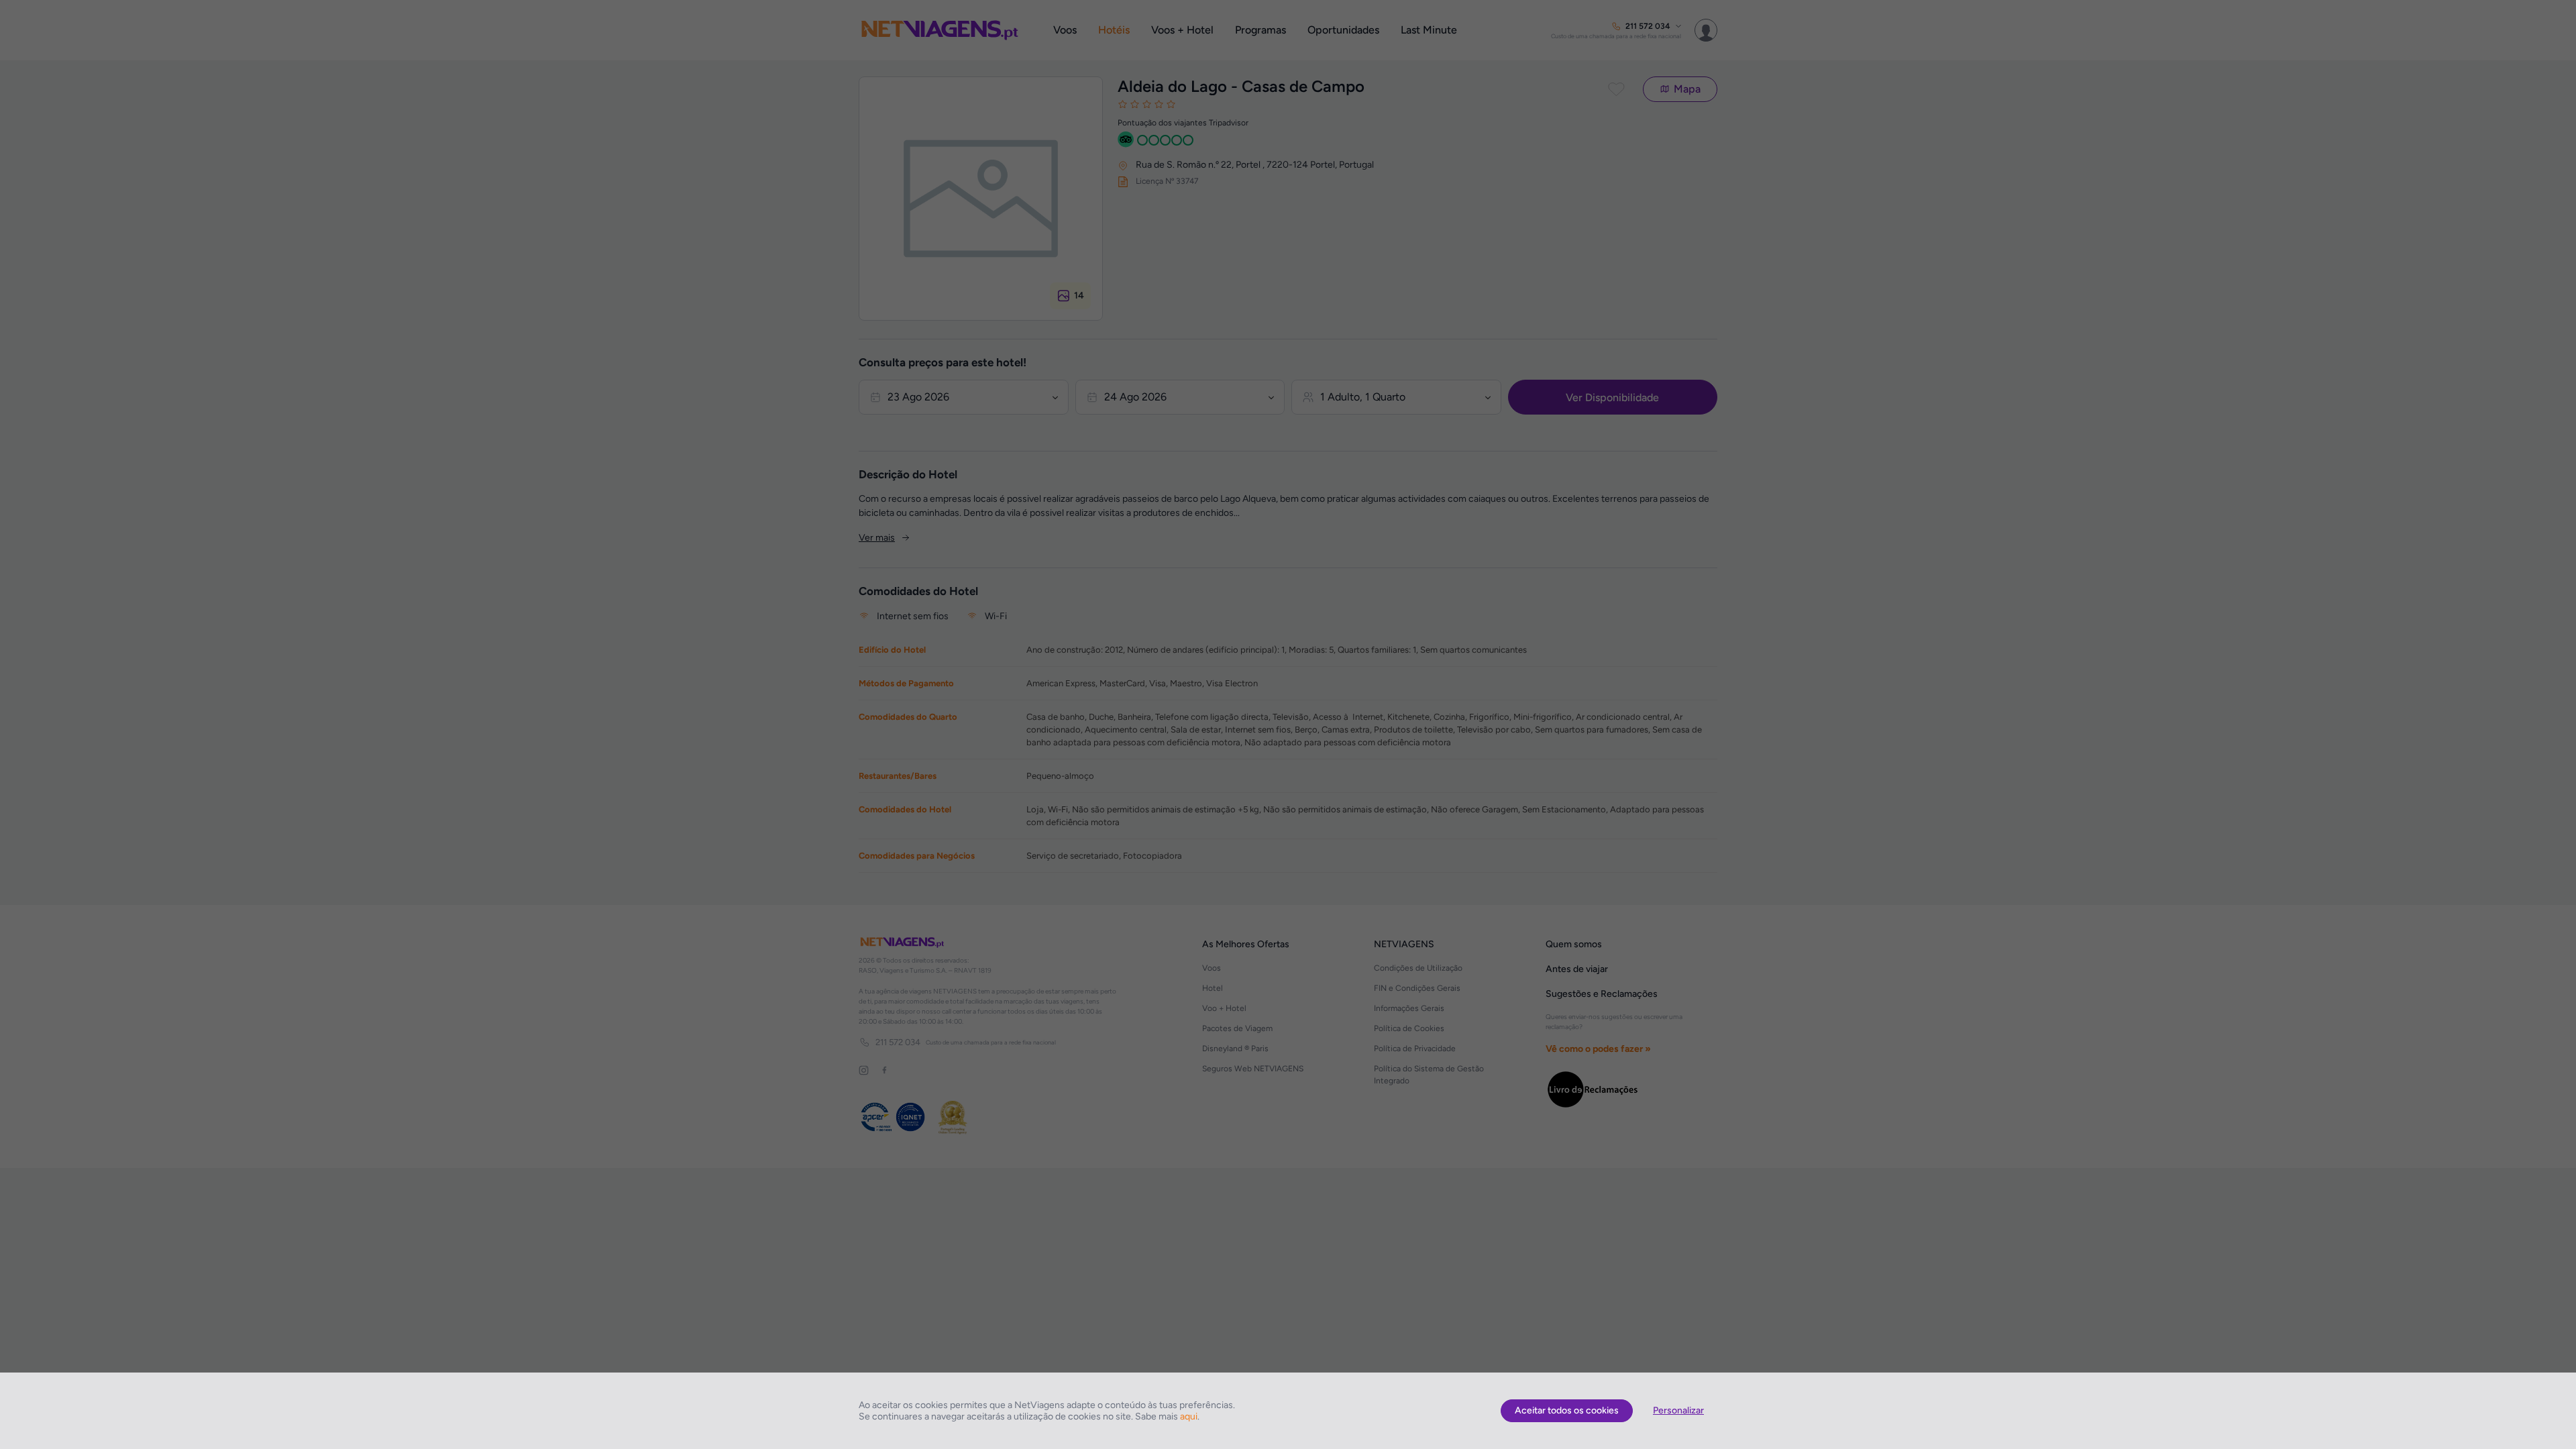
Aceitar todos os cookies (1567, 1410)
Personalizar (1678, 1410)
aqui (1189, 1416)
